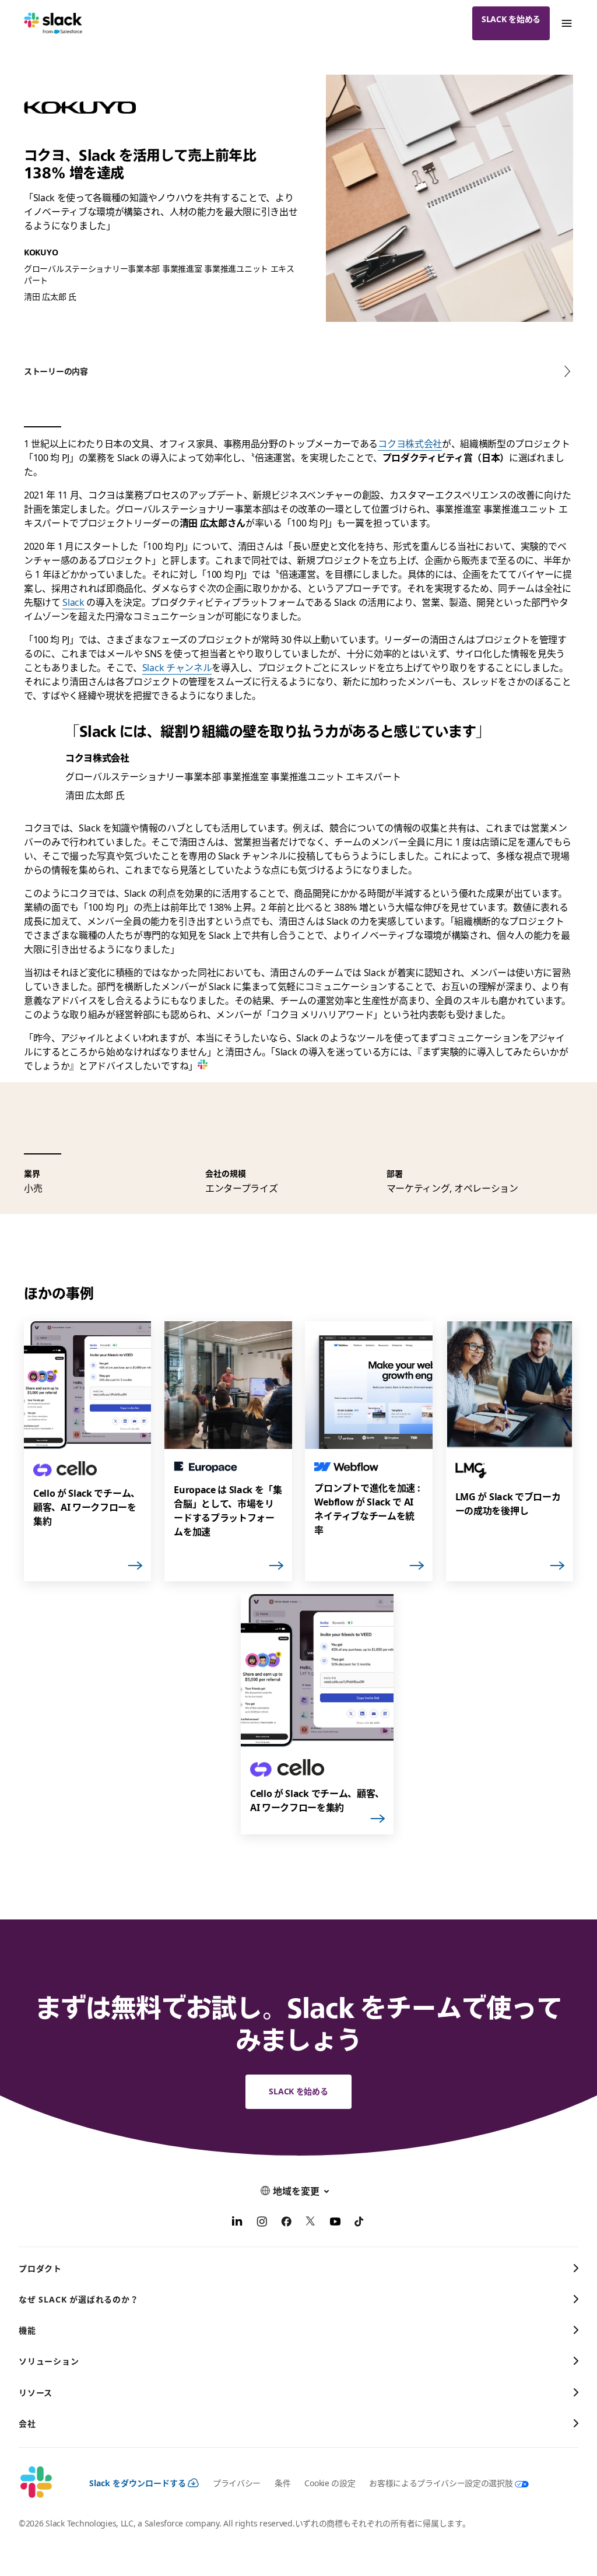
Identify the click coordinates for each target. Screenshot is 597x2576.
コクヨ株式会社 (410, 444)
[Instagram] (262, 2223)
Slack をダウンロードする (138, 2483)
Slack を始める (511, 19)
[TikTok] (360, 2223)
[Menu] (566, 23)
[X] (311, 2223)
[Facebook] (286, 2223)
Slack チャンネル (177, 668)
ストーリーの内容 (56, 371)
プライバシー (237, 2483)
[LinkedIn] (237, 2223)
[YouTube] (335, 2223)
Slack (73, 602)
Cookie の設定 (330, 2483)
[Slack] (53, 23)
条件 (282, 2483)
